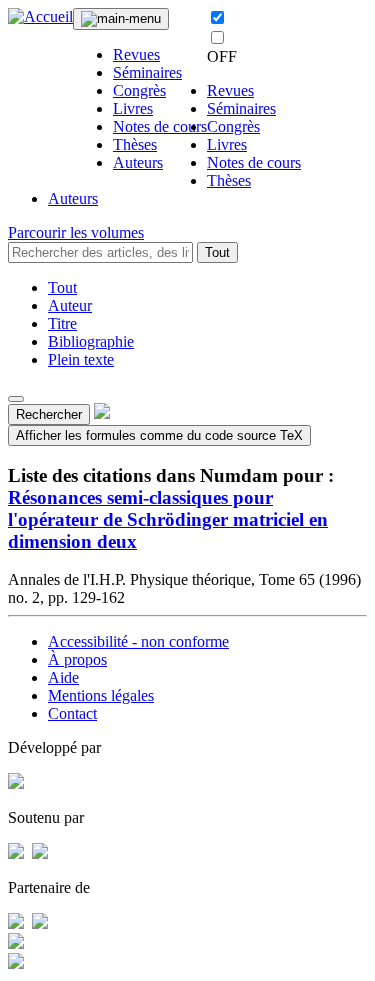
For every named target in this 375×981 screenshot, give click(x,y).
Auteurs (138, 162)
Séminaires (147, 72)
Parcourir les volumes (76, 232)
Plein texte (81, 359)
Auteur (70, 305)
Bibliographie (91, 341)
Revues (136, 54)
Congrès (139, 90)
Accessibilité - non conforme (138, 641)
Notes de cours (160, 126)
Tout (217, 252)
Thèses (135, 144)
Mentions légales (101, 695)
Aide (63, 677)
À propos (77, 659)
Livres (133, 108)
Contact (72, 713)
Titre (62, 323)
